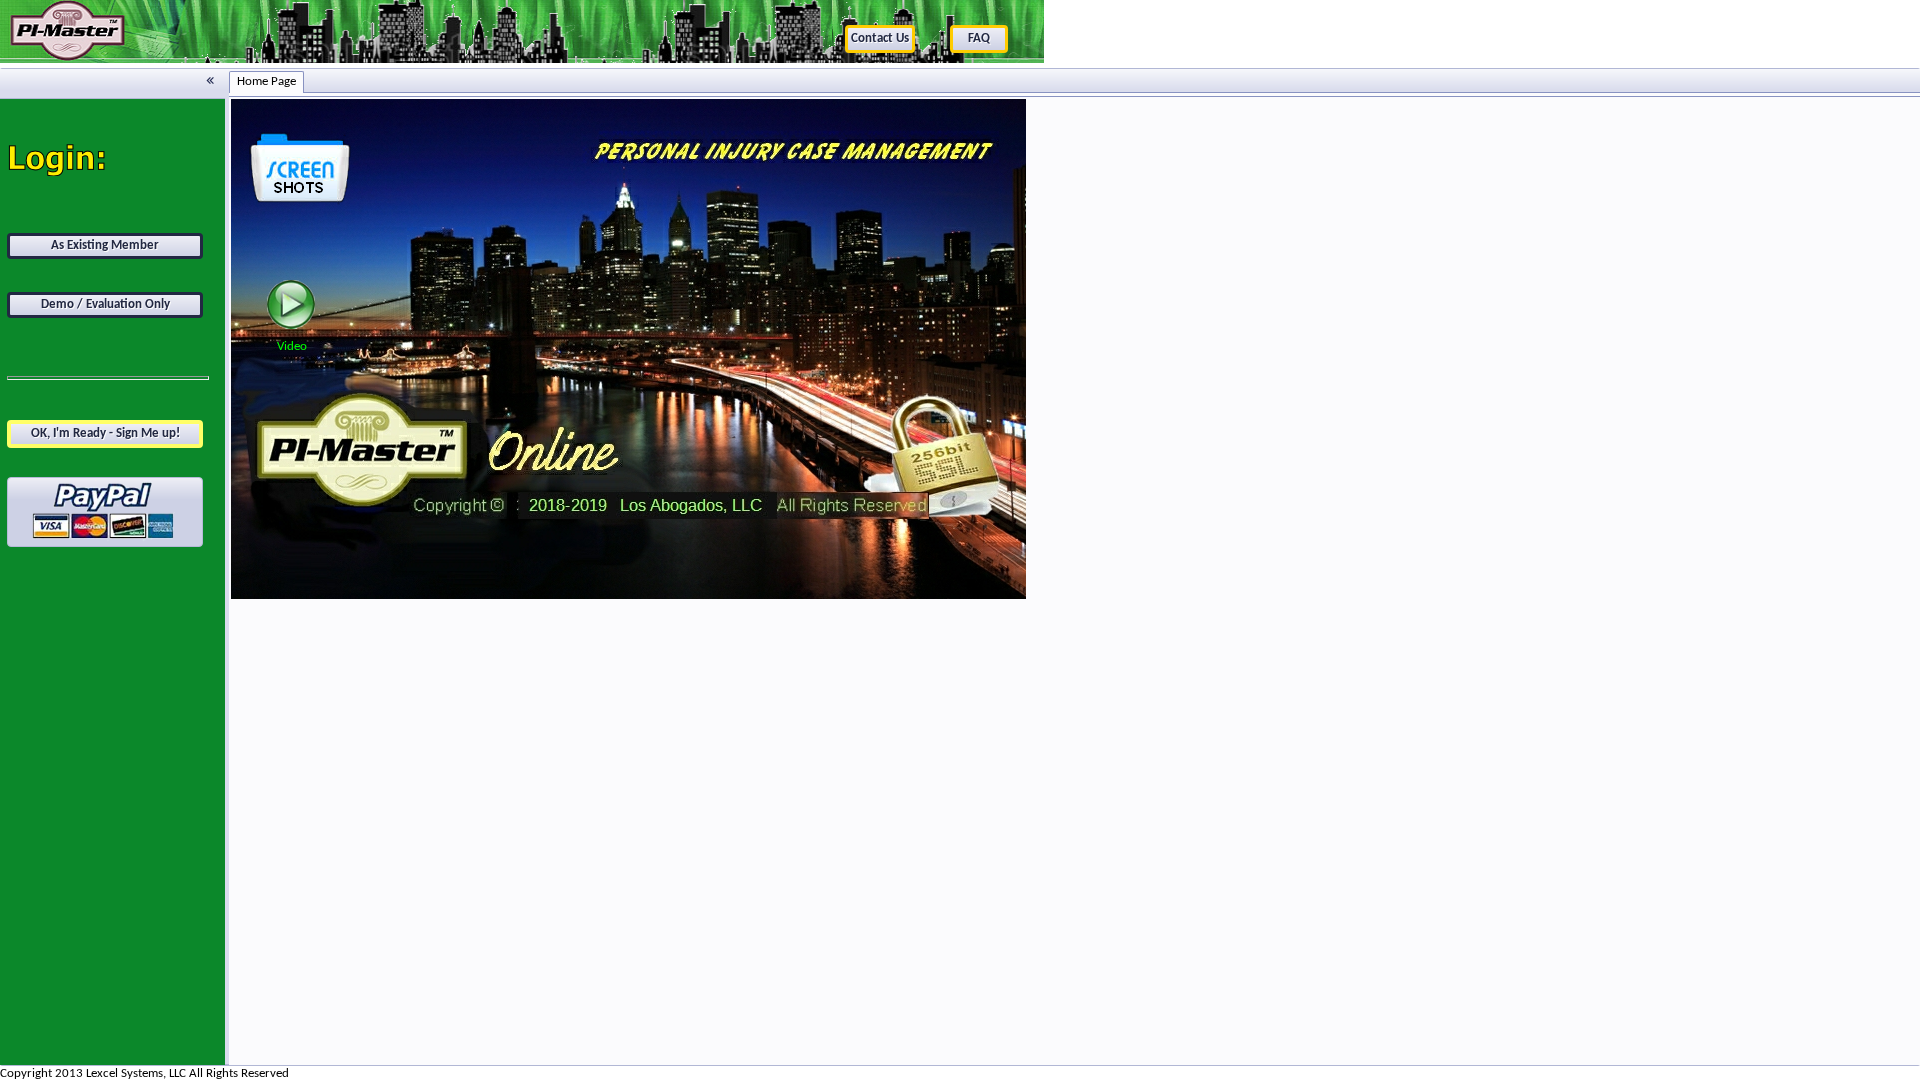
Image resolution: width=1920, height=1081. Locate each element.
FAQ (979, 38)
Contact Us (880, 38)
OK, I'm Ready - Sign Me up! (105, 433)
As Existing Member (105, 245)
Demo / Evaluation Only (105, 304)
